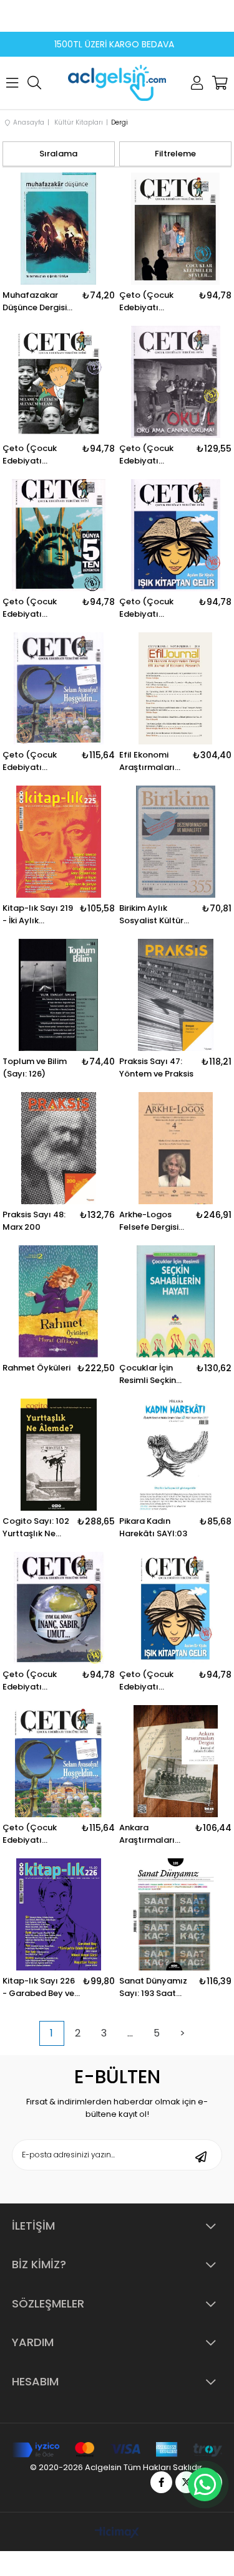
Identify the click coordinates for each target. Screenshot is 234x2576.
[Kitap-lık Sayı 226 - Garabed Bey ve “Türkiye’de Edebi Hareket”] (59, 1914)
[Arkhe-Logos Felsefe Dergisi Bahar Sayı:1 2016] (175, 1148)
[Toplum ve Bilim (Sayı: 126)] (59, 995)
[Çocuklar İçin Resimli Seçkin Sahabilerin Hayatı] (175, 1301)
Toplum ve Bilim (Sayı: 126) (35, 1067)
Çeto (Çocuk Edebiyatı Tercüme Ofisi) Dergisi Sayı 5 (149, 455)
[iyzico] (117, 2450)
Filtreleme (175, 154)
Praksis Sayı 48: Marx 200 (34, 1221)
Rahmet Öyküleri (37, 1368)
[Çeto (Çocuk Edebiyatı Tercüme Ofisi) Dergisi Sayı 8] (59, 535)
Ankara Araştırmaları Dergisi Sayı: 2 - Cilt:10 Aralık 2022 (150, 1834)
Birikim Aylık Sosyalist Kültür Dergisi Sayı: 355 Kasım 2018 (152, 915)
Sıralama (58, 154)
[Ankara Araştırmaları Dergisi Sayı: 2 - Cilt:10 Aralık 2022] (175, 1761)
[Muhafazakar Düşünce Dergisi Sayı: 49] (59, 229)
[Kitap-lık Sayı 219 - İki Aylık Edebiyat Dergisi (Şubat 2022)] (59, 842)
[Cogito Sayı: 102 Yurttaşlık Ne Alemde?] (59, 1455)
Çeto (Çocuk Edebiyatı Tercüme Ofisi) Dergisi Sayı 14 (33, 1681)
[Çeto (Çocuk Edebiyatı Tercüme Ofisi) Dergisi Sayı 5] (175, 382)
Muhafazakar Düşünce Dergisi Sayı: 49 (35, 302)
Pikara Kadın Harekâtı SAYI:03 (153, 1527)
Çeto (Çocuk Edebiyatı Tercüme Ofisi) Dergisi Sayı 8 (33, 608)
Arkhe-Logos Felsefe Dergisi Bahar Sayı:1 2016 (154, 1221)
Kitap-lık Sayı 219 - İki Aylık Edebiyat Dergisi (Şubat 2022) (38, 915)
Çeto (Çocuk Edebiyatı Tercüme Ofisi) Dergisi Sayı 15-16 (37, 761)
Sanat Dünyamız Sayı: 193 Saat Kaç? (153, 1987)
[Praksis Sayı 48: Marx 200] (59, 1148)
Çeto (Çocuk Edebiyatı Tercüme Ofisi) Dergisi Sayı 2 (33, 455)
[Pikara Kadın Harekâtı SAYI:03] (175, 1455)
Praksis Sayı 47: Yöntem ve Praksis (156, 1067)
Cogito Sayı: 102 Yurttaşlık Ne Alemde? (36, 1528)
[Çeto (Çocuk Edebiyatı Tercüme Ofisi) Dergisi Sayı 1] (175, 229)
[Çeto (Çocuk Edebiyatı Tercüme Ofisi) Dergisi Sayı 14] (59, 1608)
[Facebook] (161, 2482)
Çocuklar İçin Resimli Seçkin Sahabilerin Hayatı (148, 1374)
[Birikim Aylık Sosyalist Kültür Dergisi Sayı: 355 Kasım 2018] (175, 842)
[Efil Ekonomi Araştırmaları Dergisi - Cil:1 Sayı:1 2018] (175, 688)
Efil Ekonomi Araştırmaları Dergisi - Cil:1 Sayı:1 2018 (147, 761)
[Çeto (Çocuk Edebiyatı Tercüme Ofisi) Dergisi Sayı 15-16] (59, 688)
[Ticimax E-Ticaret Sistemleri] (117, 2533)
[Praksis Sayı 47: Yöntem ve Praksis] (175, 995)
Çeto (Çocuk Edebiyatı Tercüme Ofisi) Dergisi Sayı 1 (149, 302)
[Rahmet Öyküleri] (59, 1301)
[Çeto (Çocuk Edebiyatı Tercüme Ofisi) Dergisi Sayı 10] (175, 535)
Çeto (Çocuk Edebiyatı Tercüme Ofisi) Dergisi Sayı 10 (149, 608)
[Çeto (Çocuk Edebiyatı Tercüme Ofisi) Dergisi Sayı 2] (59, 382)
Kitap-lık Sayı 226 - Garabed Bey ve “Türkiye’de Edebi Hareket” (39, 1987)
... (130, 2033)
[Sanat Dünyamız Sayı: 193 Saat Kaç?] (175, 1914)
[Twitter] (186, 2482)
